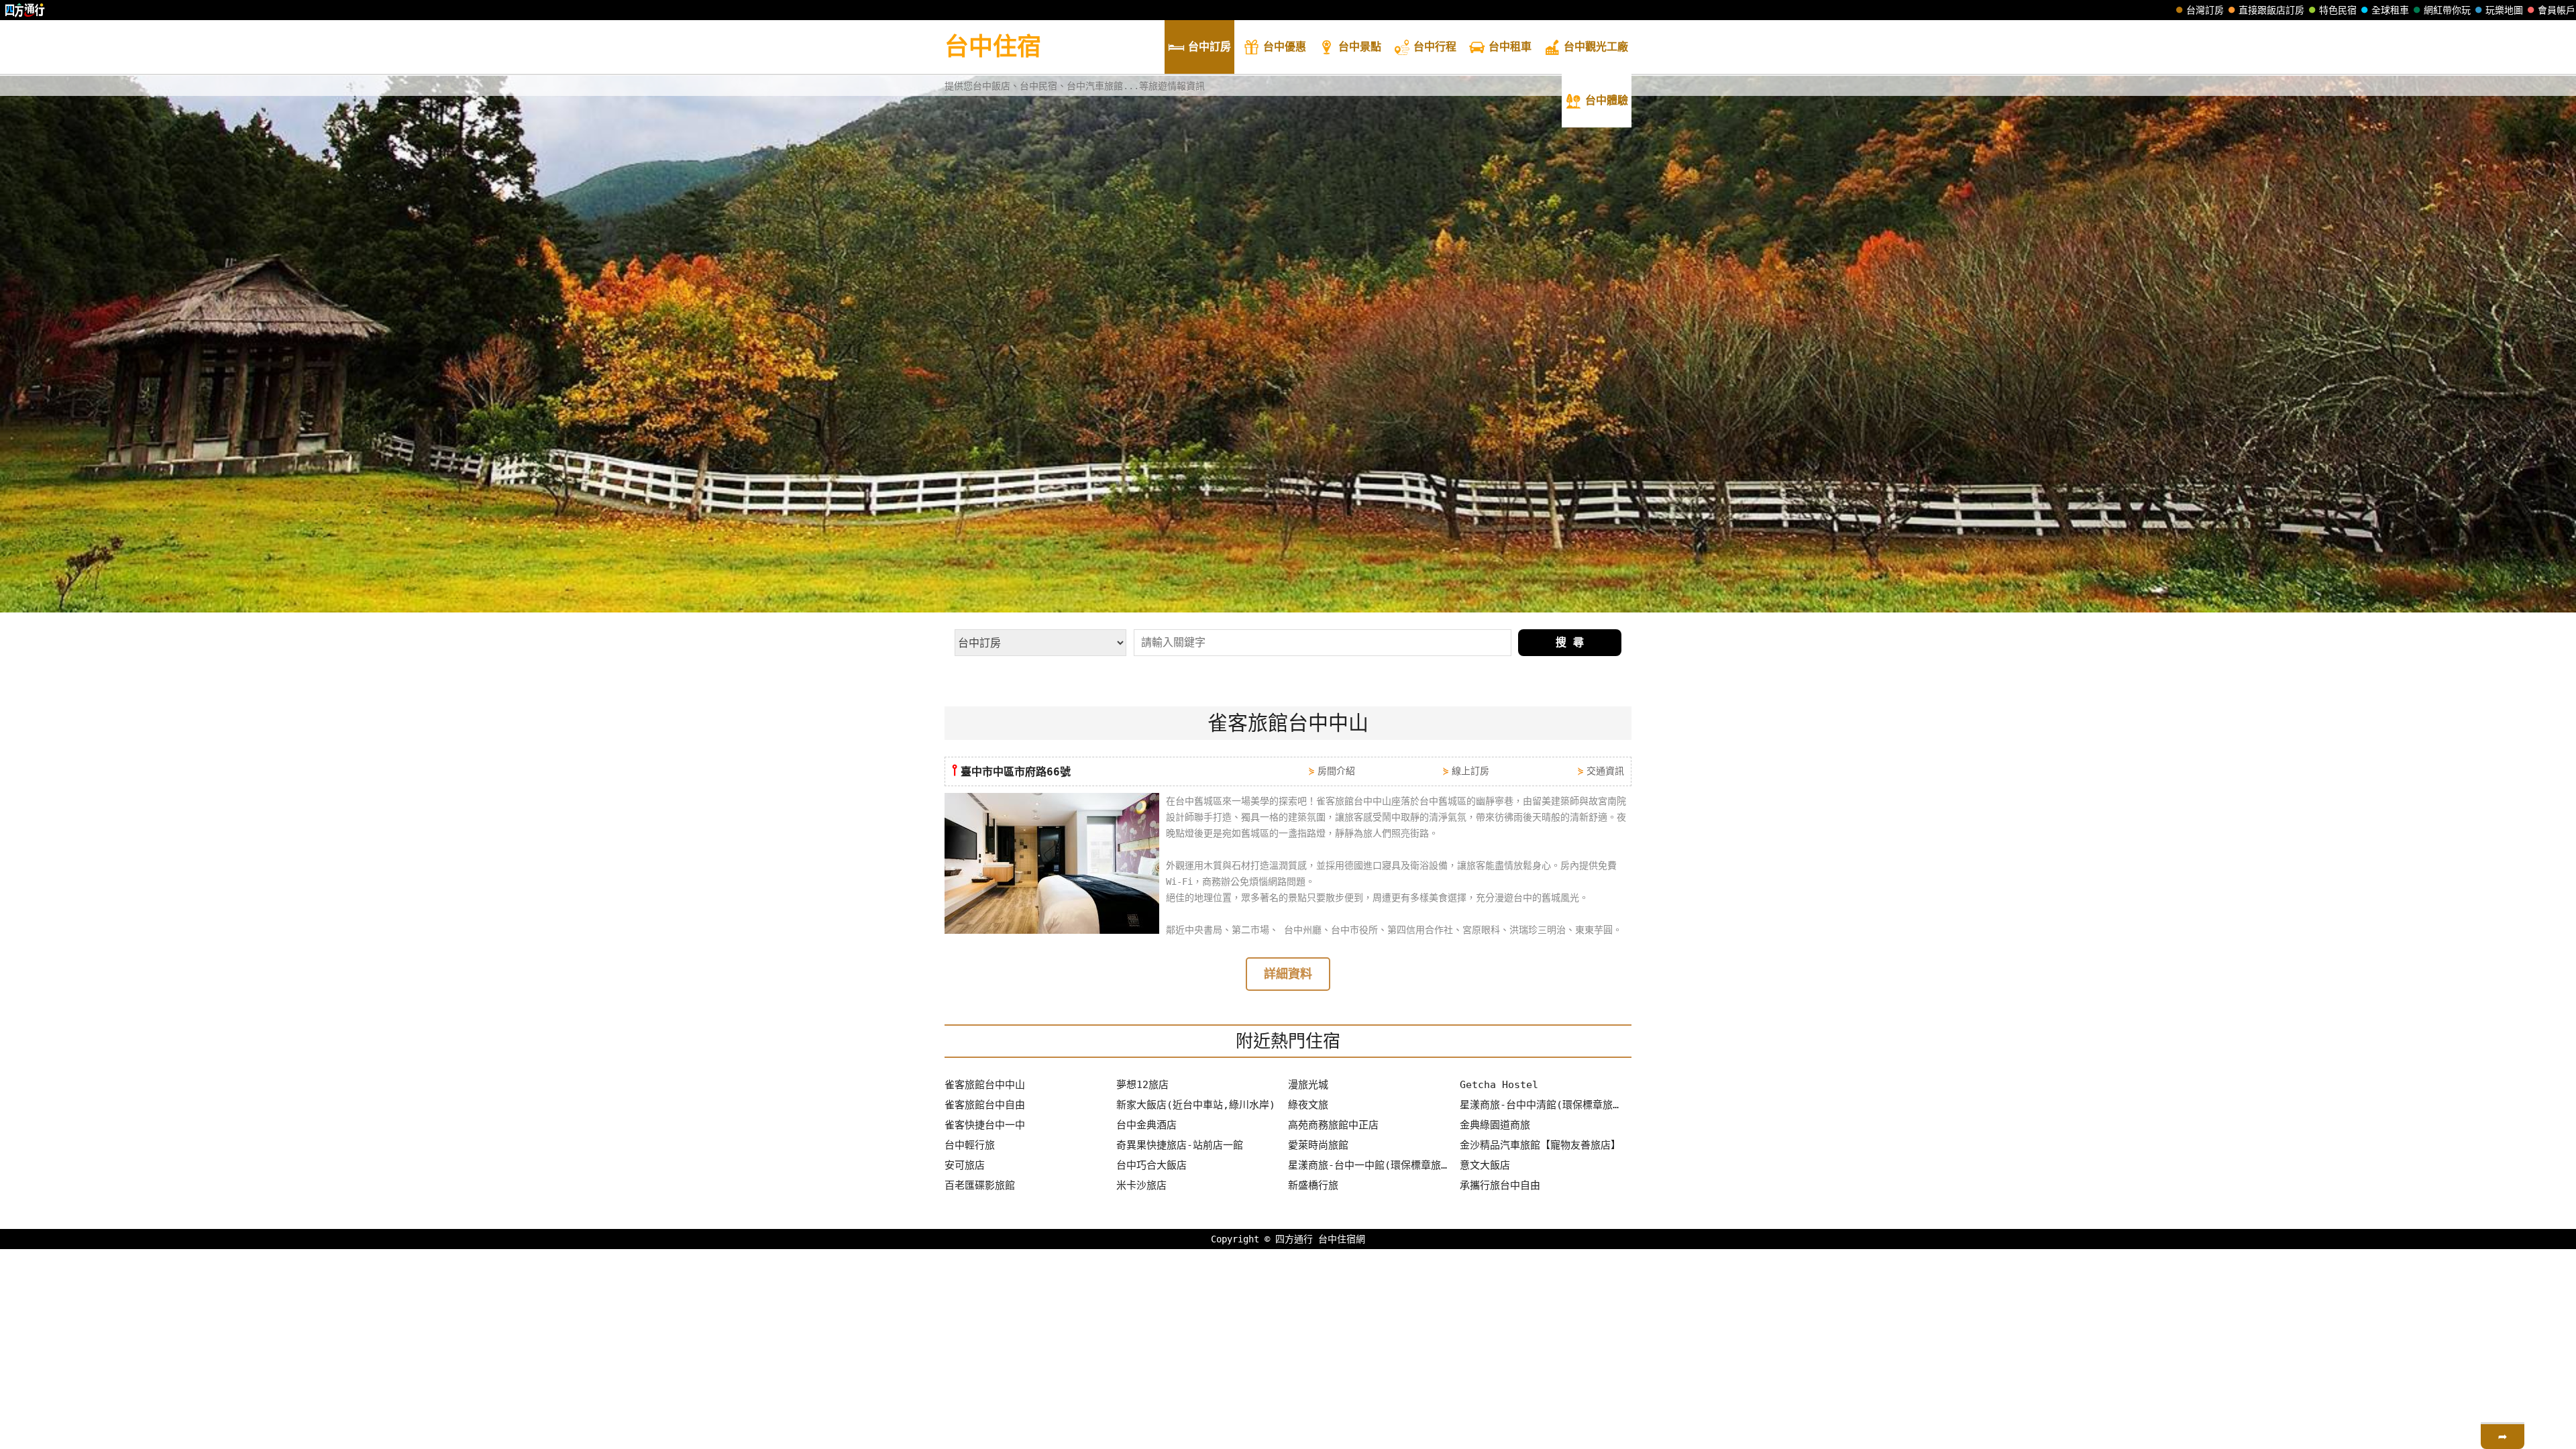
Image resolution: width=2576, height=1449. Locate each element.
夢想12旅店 (1142, 1085)
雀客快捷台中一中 (985, 1125)
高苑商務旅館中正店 (1333, 1125)
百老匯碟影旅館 (980, 1185)
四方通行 (1294, 1239)
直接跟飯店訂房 (2271, 10)
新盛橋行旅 (1313, 1185)
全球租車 (2390, 10)
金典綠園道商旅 (1495, 1125)
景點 (1360, 47)
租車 (1510, 47)
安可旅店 (965, 1165)
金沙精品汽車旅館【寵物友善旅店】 (1540, 1145)
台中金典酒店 (1146, 1125)
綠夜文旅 (1308, 1105)
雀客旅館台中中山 (985, 1085)
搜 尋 (1570, 642)
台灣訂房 (2205, 10)
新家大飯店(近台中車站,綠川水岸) (1196, 1105)
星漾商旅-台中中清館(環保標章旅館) (1542, 1105)
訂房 (1210, 47)
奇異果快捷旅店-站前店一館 (1180, 1145)
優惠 (1285, 47)
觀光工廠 (1596, 47)
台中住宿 (993, 47)
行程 (1435, 47)
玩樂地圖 (2504, 10)
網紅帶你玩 (2447, 10)
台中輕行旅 (970, 1145)
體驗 (1607, 100)
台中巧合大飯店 (1151, 1165)
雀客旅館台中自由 (985, 1105)
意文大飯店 (1485, 1165)
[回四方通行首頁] (25, 10)
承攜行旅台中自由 (1500, 1185)
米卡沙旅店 (1141, 1185)
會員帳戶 (2557, 10)
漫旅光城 (1308, 1085)
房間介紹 (1336, 771)
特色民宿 (2338, 10)
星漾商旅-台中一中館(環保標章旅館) (1371, 1165)
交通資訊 (1605, 771)
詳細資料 (1288, 974)
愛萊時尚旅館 (1318, 1145)
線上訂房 (1470, 771)
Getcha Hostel (1499, 1085)
